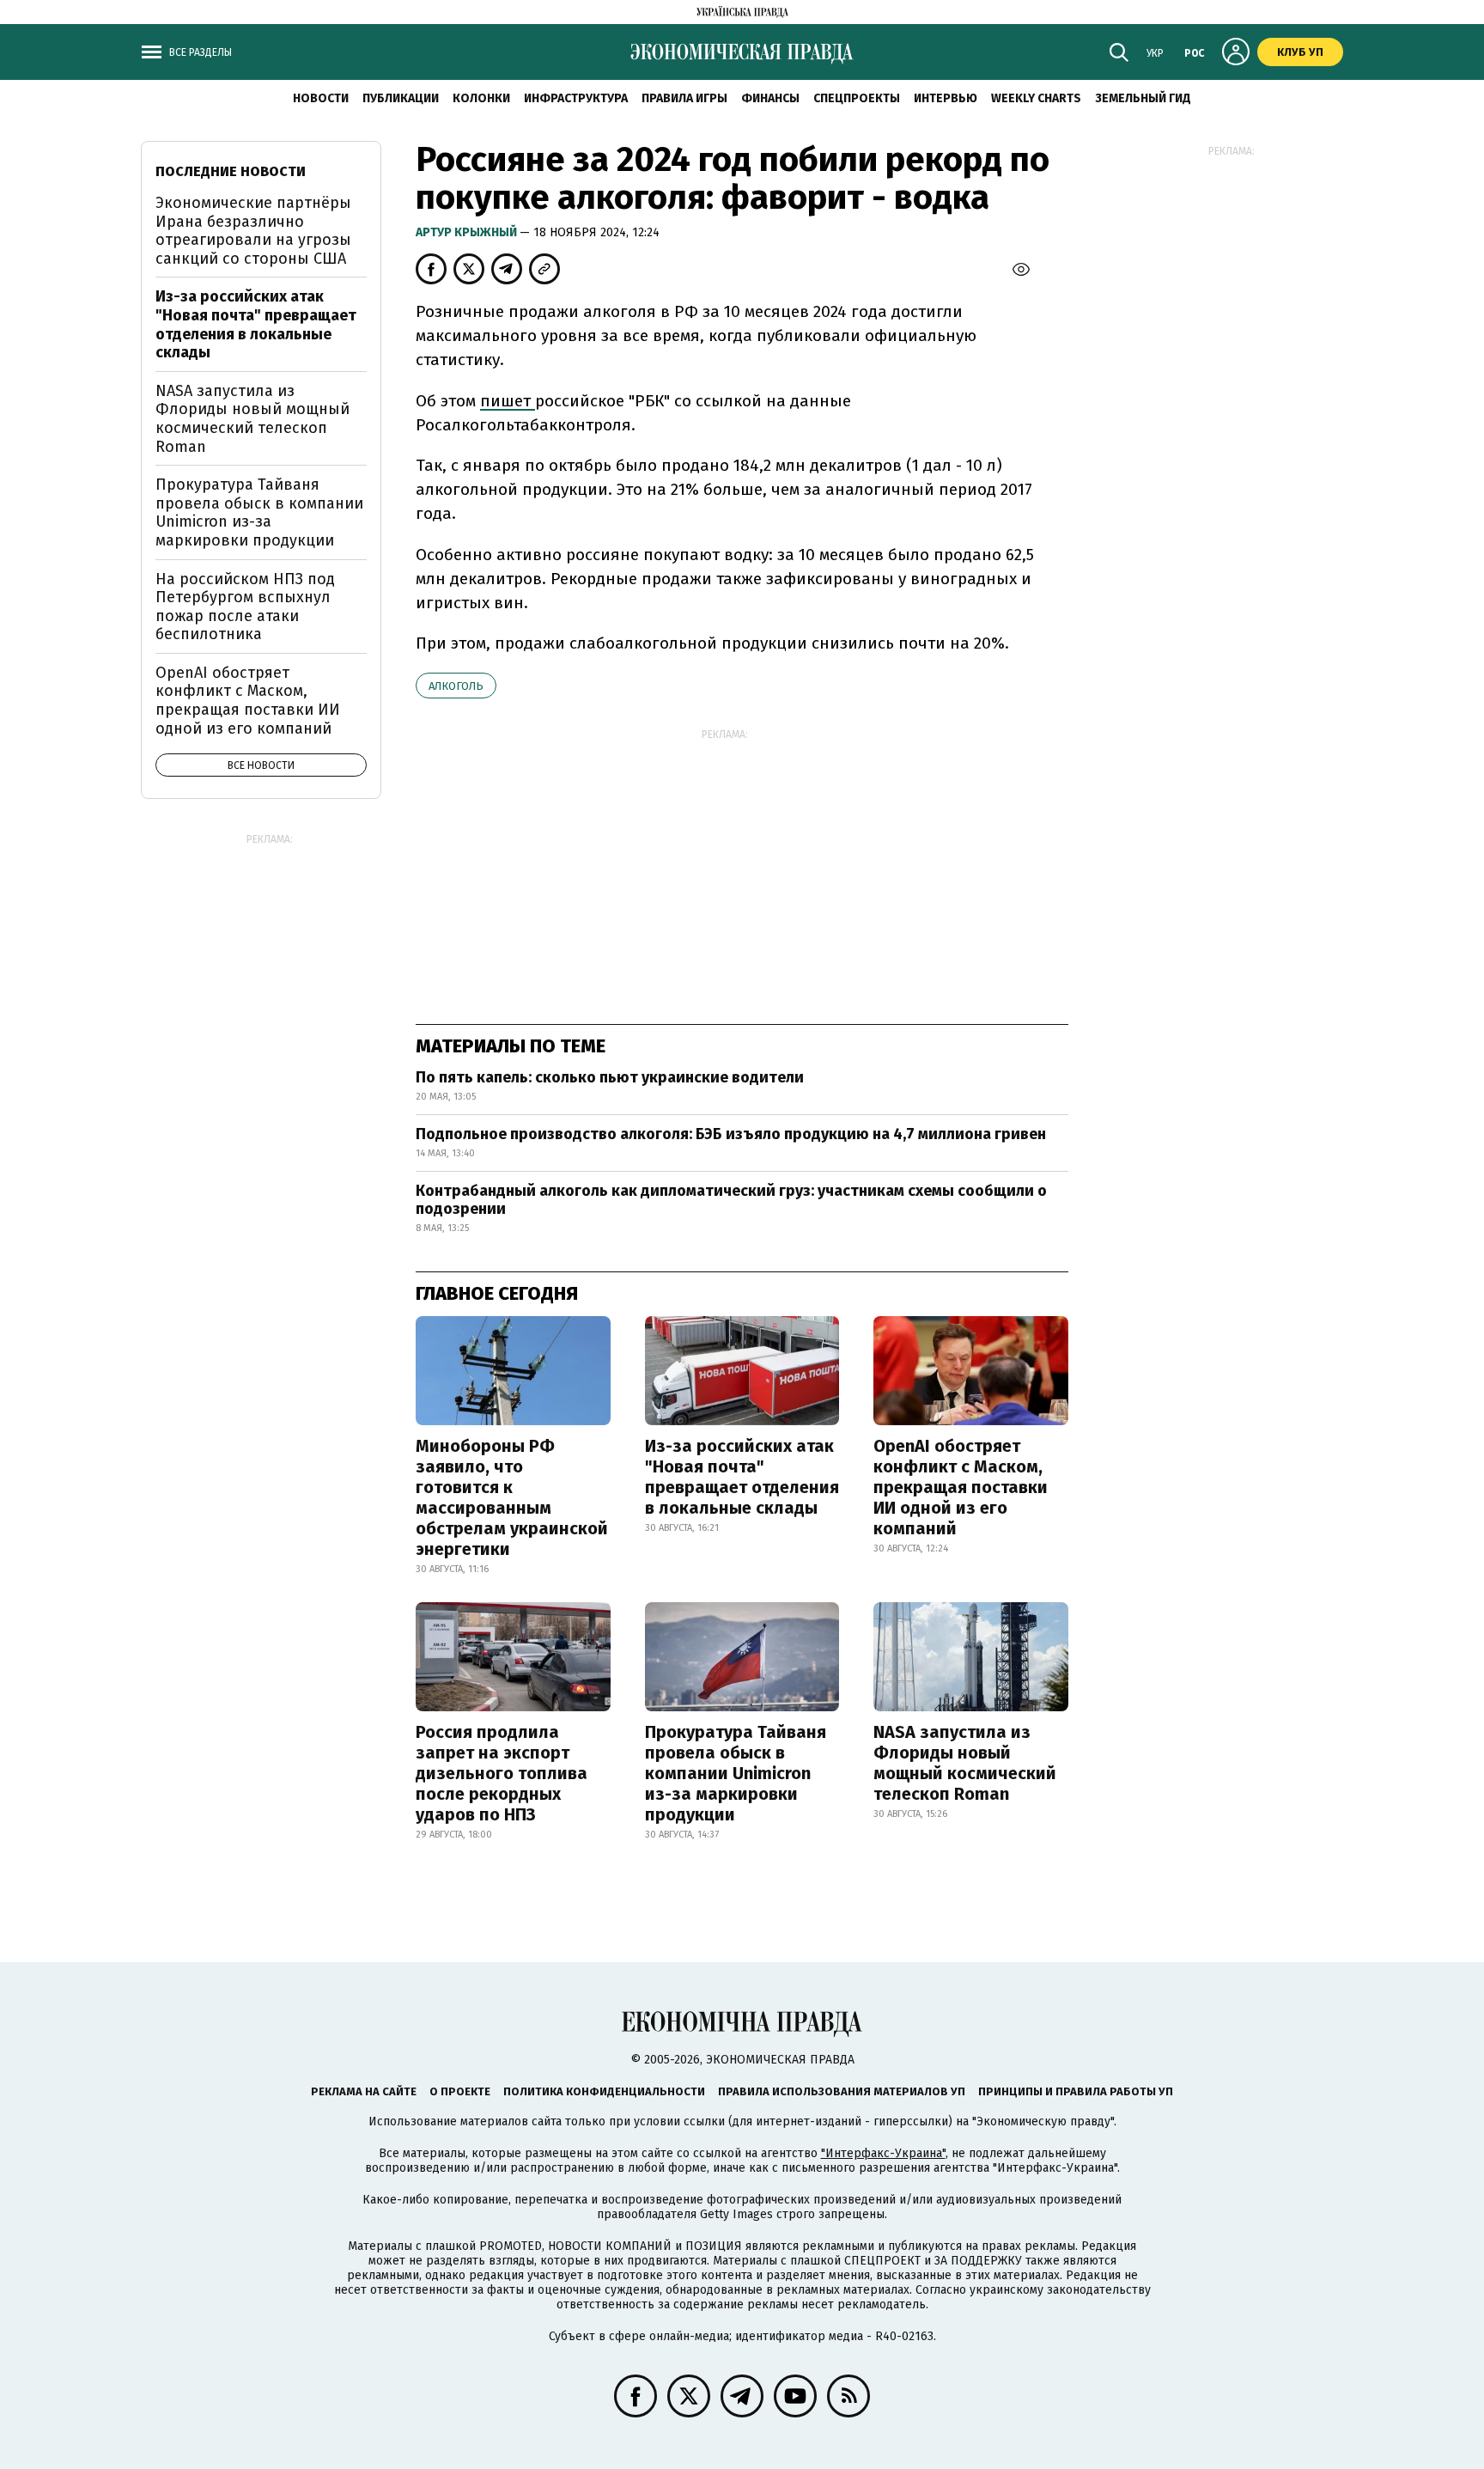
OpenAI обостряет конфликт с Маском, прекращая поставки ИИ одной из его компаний (961, 1487)
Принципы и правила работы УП (1076, 2091)
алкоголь (456, 686)
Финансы (770, 98)
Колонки (481, 98)
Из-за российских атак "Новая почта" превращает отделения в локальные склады (742, 1477)
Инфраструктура (576, 98)
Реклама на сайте (364, 2091)
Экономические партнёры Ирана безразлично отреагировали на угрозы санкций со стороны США (253, 231)
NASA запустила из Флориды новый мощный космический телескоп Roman (965, 1763)
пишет (508, 401)
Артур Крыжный (468, 232)
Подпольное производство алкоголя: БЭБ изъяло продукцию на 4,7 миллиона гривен (731, 1134)
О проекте (460, 2091)
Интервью (946, 98)
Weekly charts (1036, 98)
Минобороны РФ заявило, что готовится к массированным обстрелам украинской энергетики (512, 1497)
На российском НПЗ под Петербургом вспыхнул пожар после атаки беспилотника (245, 607)
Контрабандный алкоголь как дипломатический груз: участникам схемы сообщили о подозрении (731, 1200)
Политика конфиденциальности (604, 2091)
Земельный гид (1143, 98)
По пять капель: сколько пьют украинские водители (610, 1077)
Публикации (401, 98)
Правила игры (684, 98)
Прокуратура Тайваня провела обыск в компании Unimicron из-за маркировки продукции (736, 1773)
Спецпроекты (857, 98)
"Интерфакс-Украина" (883, 2153)
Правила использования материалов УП (842, 2091)
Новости (321, 98)
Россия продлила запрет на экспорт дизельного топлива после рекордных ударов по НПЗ (502, 1773)
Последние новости (231, 171)
